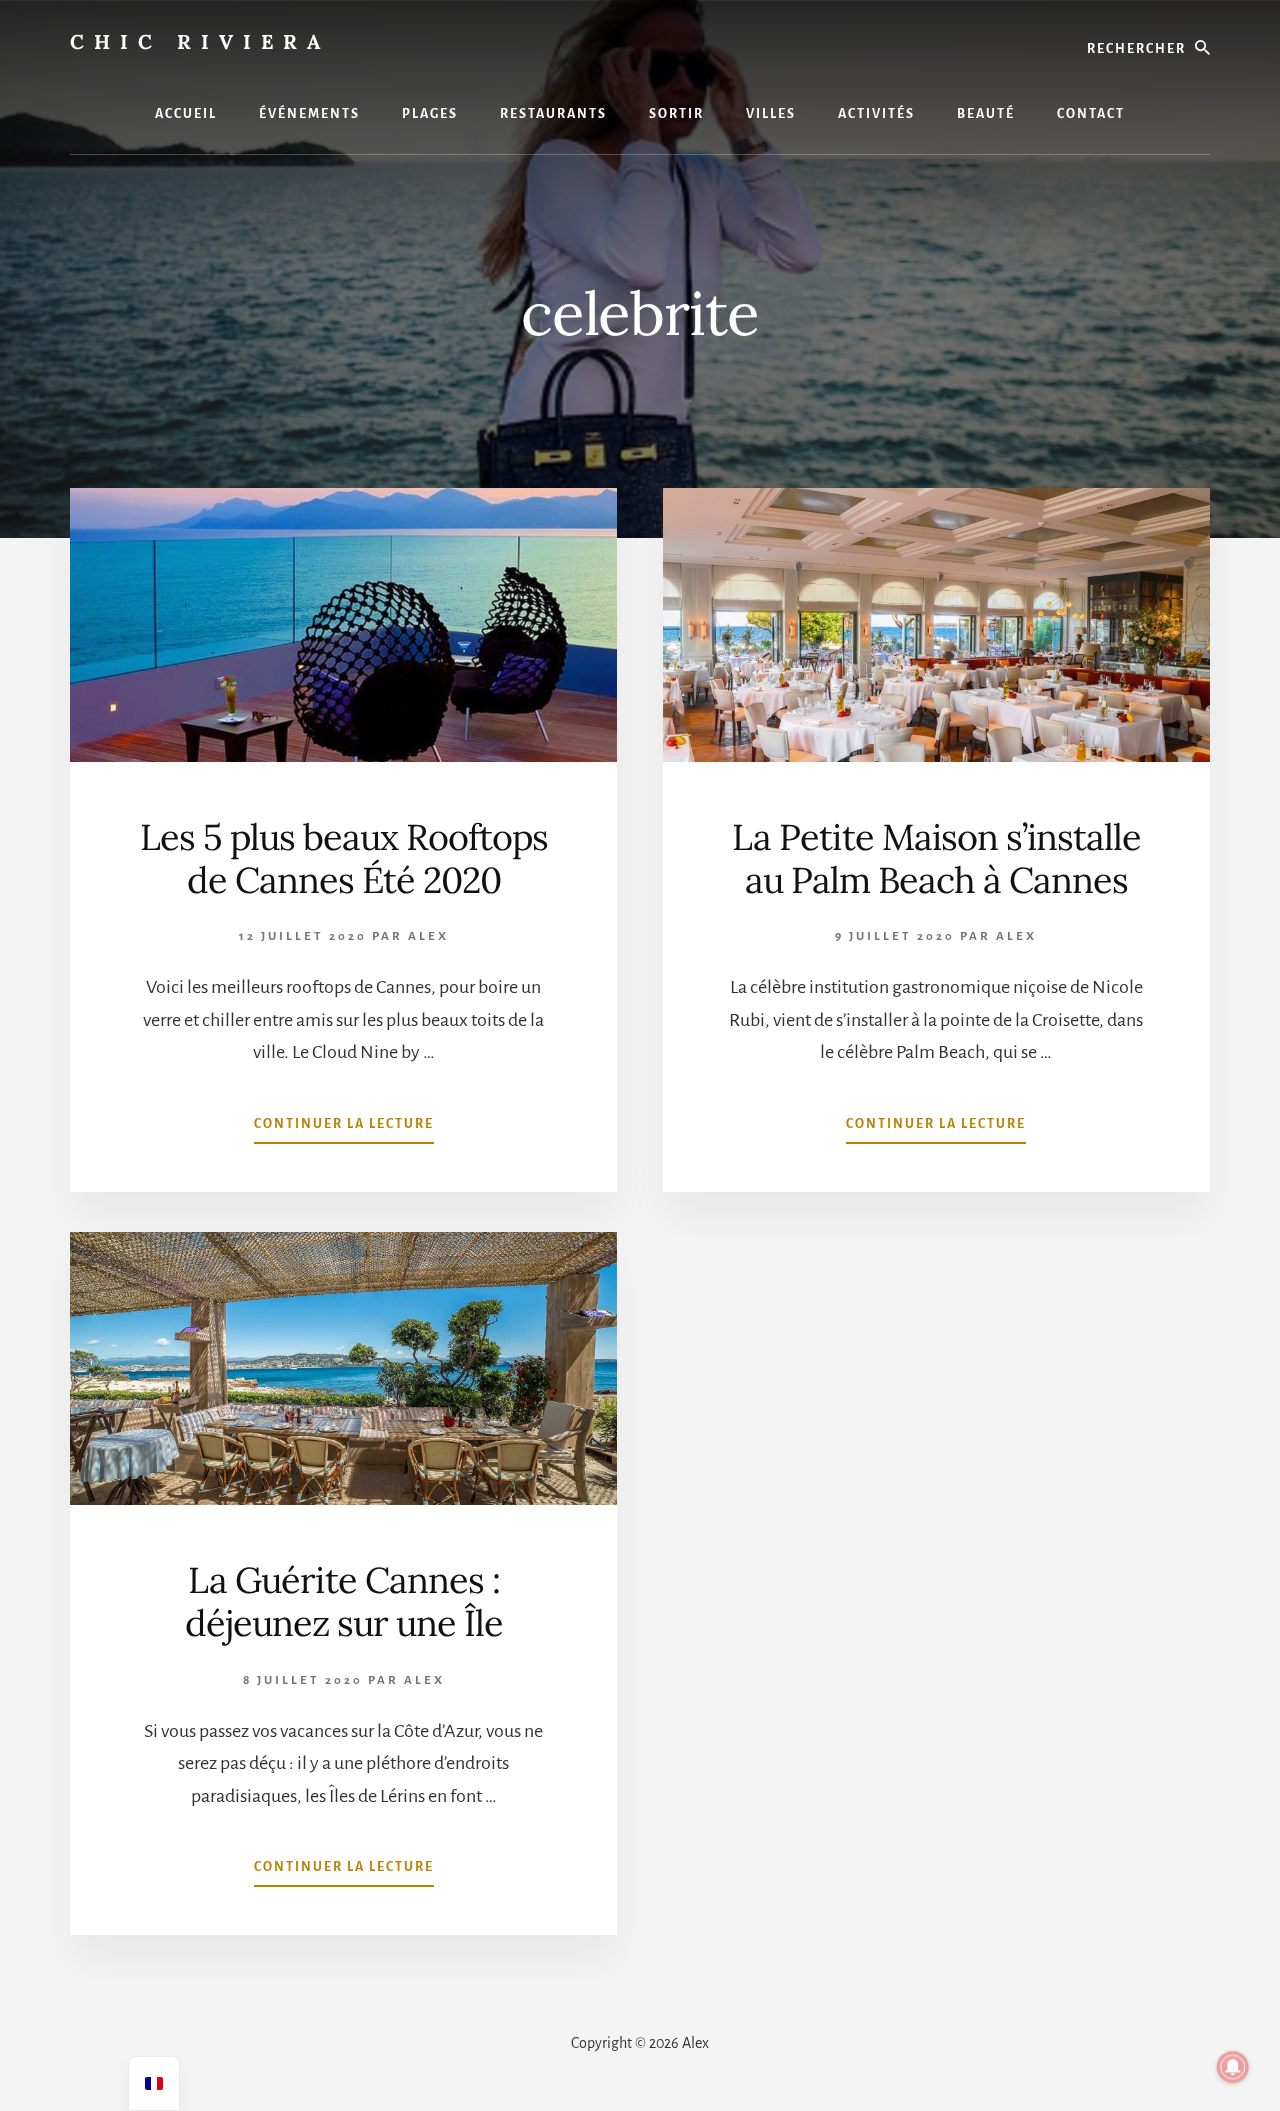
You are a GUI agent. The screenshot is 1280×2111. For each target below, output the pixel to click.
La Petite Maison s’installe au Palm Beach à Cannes (936, 858)
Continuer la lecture (344, 1130)
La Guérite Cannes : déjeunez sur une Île (344, 1601)
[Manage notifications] (1233, 2067)
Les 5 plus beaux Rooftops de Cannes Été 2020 (344, 858)
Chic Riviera (200, 41)
